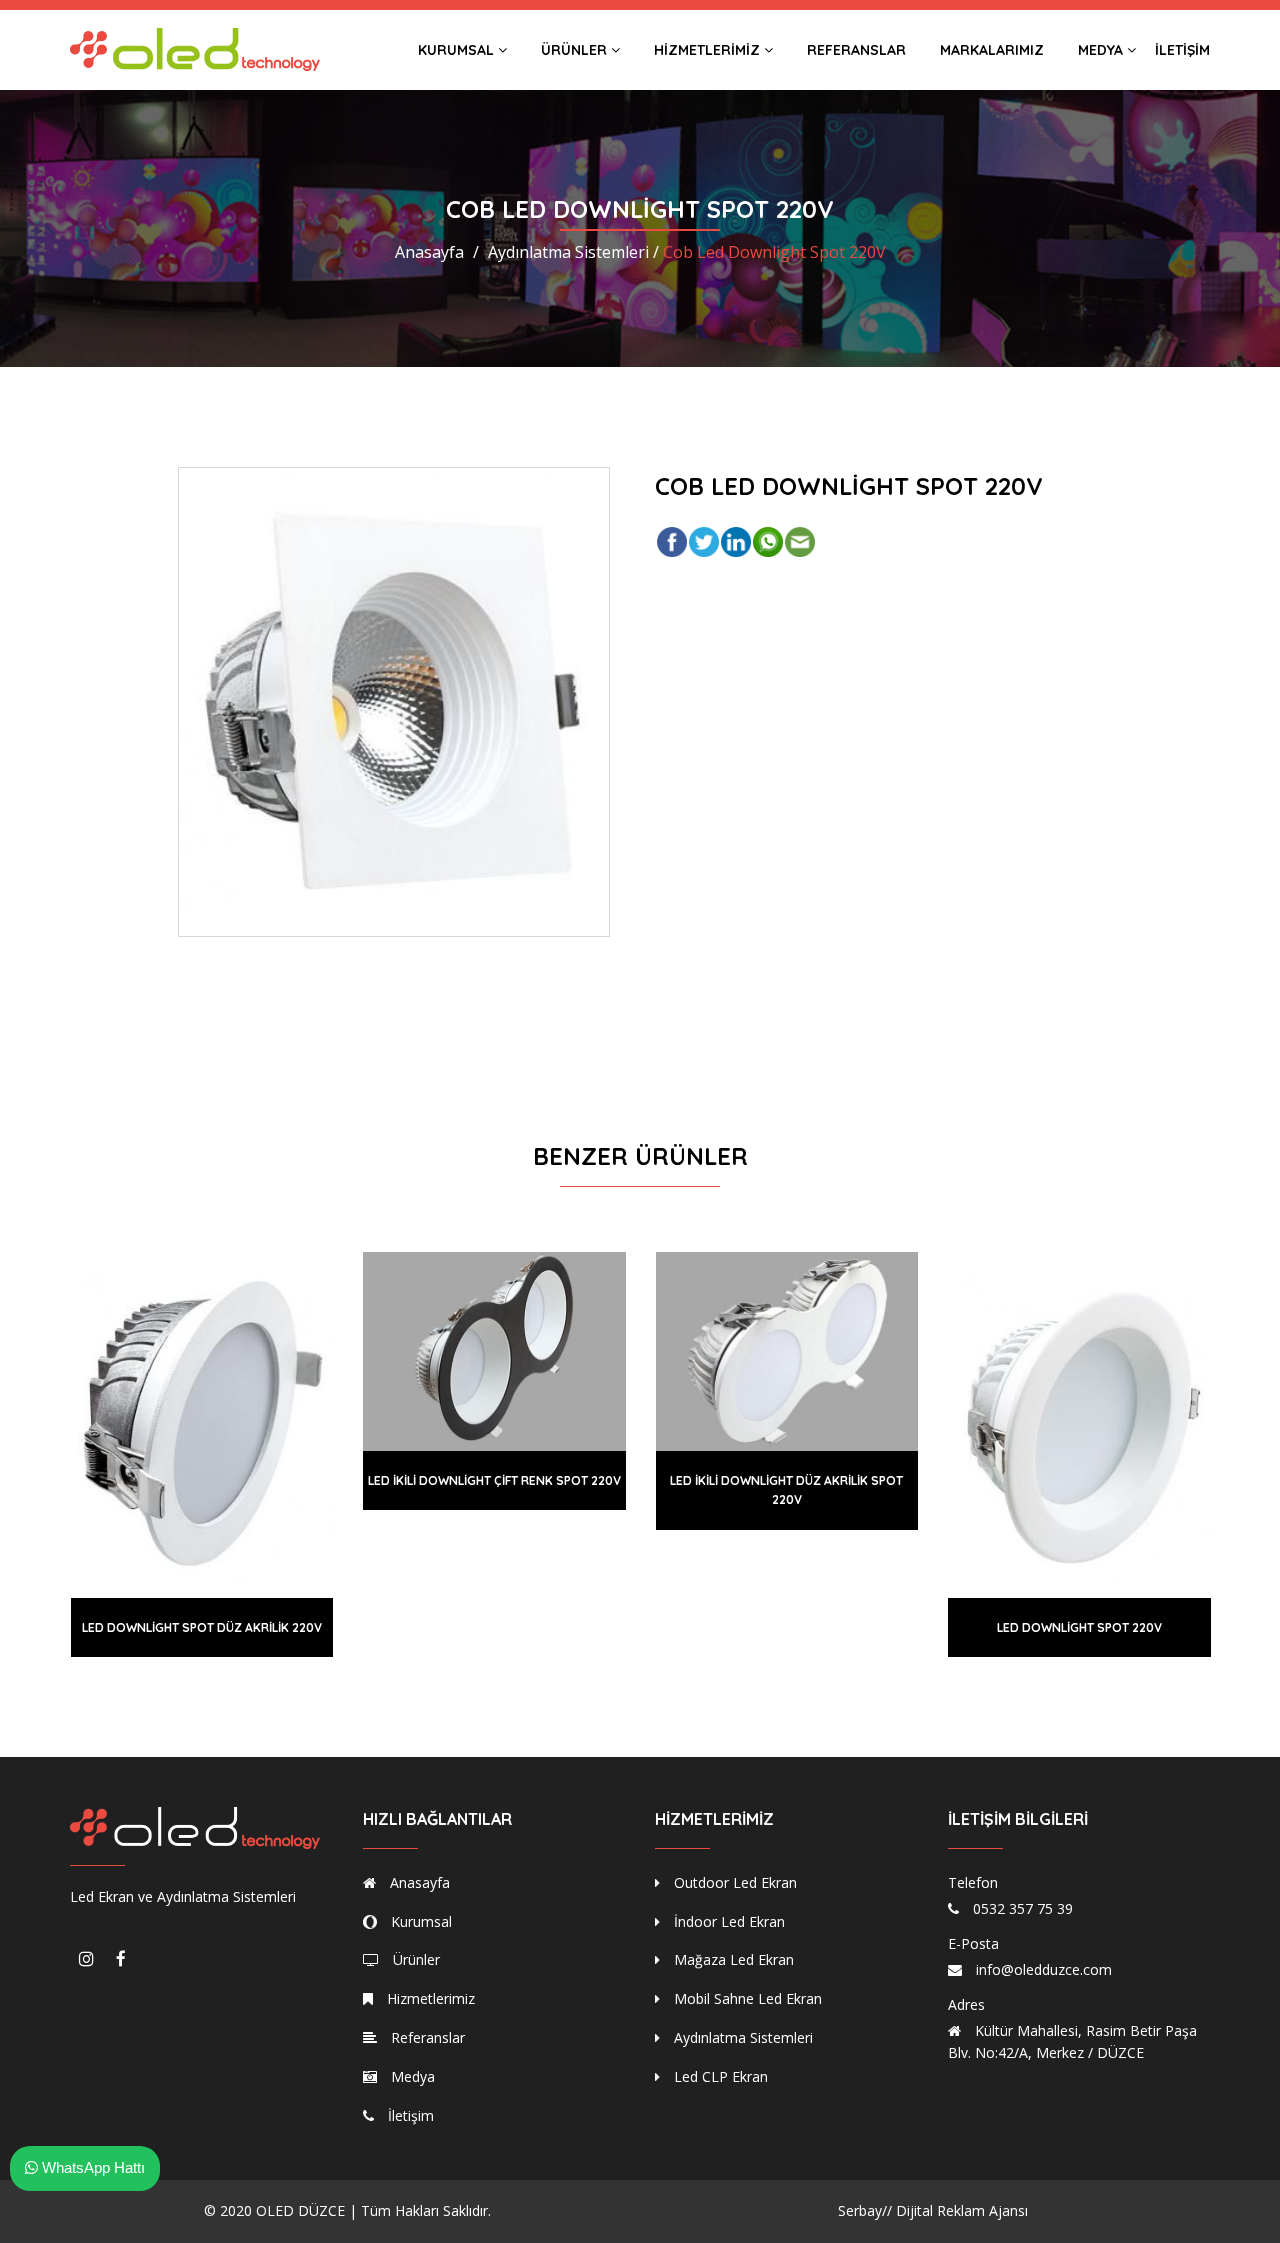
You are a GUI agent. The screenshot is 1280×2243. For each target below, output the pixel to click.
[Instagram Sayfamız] (86, 1959)
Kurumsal (458, 50)
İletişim (1182, 50)
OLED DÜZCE (300, 2210)
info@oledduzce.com (1044, 1969)
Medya (1102, 50)
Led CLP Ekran (719, 2076)
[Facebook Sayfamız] (121, 1959)
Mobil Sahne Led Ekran (746, 1998)
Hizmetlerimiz (709, 50)
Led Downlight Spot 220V (1079, 1627)
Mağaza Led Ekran (732, 1959)
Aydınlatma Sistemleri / (573, 252)
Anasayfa (429, 252)
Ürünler (576, 50)
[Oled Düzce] (195, 49)
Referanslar (856, 50)
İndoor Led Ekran (727, 1921)
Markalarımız (992, 50)
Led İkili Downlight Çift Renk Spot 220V (494, 1480)
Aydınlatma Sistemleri (741, 2037)
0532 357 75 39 (1023, 1908)
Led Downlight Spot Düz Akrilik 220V (202, 1627)
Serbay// (865, 2210)
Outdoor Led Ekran (733, 1882)
